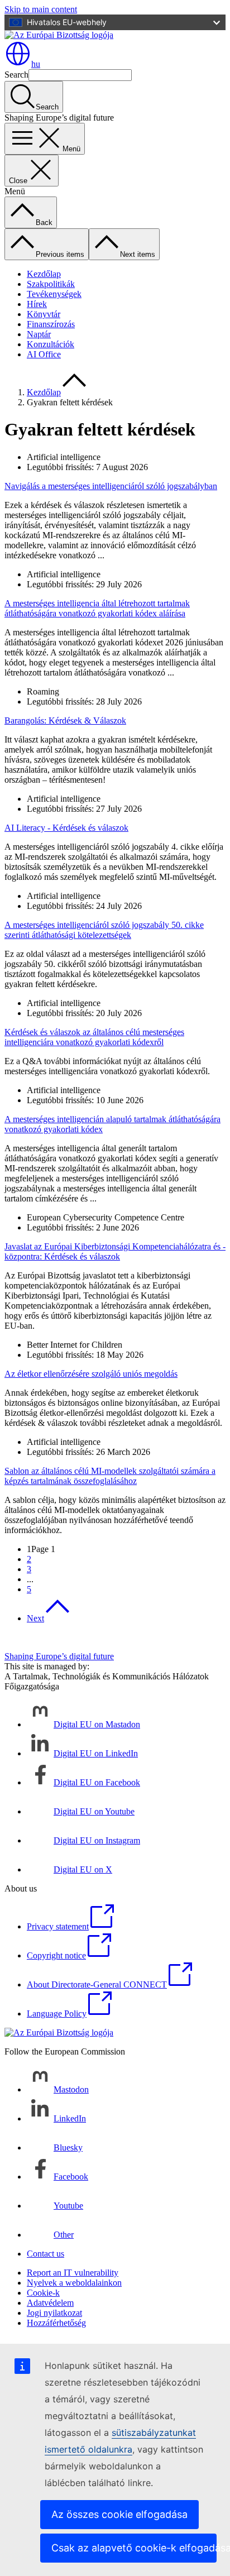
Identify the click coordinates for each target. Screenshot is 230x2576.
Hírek (37, 304)
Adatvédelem (50, 2303)
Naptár (39, 334)
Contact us (45, 2254)
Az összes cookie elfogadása (119, 2514)
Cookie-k (43, 2293)
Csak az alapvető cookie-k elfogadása (134, 2548)
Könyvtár (44, 314)
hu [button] (36, 64)
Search (16, 75)
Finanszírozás (51, 324)
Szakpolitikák (51, 284)
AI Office (44, 354)
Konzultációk (51, 344)
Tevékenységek (54, 294)
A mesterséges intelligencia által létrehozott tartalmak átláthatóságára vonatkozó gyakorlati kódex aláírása (97, 608)
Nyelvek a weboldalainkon (74, 2283)
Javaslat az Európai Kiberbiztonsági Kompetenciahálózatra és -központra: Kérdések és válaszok (115, 1251)
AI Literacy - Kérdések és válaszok (66, 828)
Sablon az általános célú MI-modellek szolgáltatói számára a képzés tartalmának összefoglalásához (110, 1476)
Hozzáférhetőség (56, 2323)
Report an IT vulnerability (73, 2273)
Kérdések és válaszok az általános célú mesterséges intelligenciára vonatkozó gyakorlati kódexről (94, 1037)
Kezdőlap (44, 274)
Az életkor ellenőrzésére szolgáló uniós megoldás (91, 1374)
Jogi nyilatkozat (54, 2313)
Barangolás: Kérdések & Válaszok (65, 720)
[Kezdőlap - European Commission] (59, 35)
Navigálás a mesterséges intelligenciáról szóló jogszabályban (111, 486)
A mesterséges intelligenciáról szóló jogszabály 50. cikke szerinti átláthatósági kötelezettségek (104, 930)
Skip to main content (41, 9)
